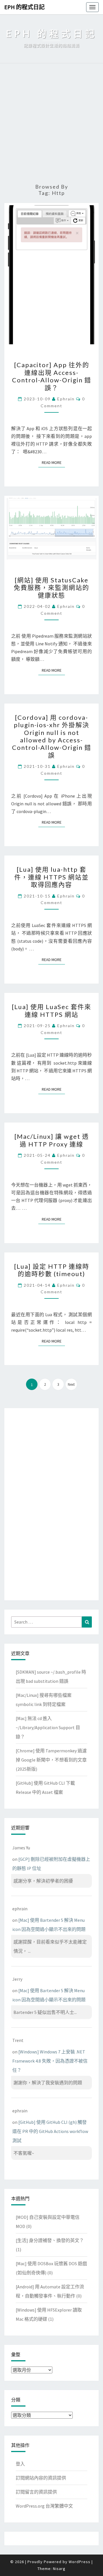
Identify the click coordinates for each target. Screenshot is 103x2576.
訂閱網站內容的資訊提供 (41, 2478)
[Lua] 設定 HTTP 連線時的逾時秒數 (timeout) (52, 1270)
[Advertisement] (51, 124)
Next (71, 1384)
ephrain (66, 399)
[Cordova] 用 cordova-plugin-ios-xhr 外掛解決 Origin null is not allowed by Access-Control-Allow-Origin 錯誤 (52, 736)
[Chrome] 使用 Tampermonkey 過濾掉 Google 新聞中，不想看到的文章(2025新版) (51, 1760)
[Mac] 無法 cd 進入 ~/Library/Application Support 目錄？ (48, 1727)
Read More (53, 462)
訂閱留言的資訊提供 (36, 2492)
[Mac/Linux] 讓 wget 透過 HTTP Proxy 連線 (52, 1140)
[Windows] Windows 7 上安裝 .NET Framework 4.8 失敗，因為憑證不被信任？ (50, 2061)
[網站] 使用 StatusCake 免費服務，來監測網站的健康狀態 (51, 588)
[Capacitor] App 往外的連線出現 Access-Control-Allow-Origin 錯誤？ (52, 376)
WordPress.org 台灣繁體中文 (44, 2506)
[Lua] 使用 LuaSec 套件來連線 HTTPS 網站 (51, 1010)
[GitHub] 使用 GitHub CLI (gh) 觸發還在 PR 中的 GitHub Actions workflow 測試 (50, 2131)
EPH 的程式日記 (24, 7)
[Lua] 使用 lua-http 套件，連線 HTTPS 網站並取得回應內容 (51, 877)
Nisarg (59, 2569)
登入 (20, 2464)
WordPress (80, 2562)
